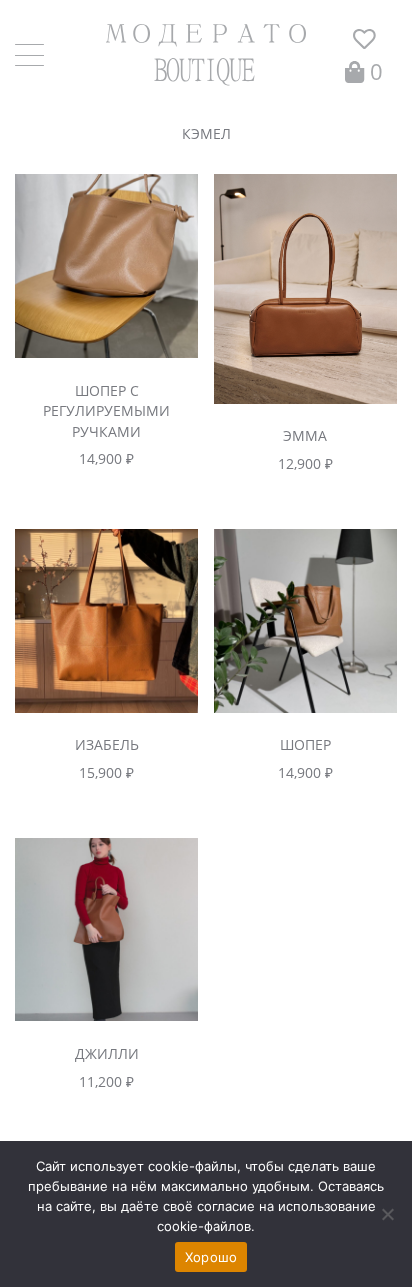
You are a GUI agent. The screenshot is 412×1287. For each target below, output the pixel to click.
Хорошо (211, 1257)
